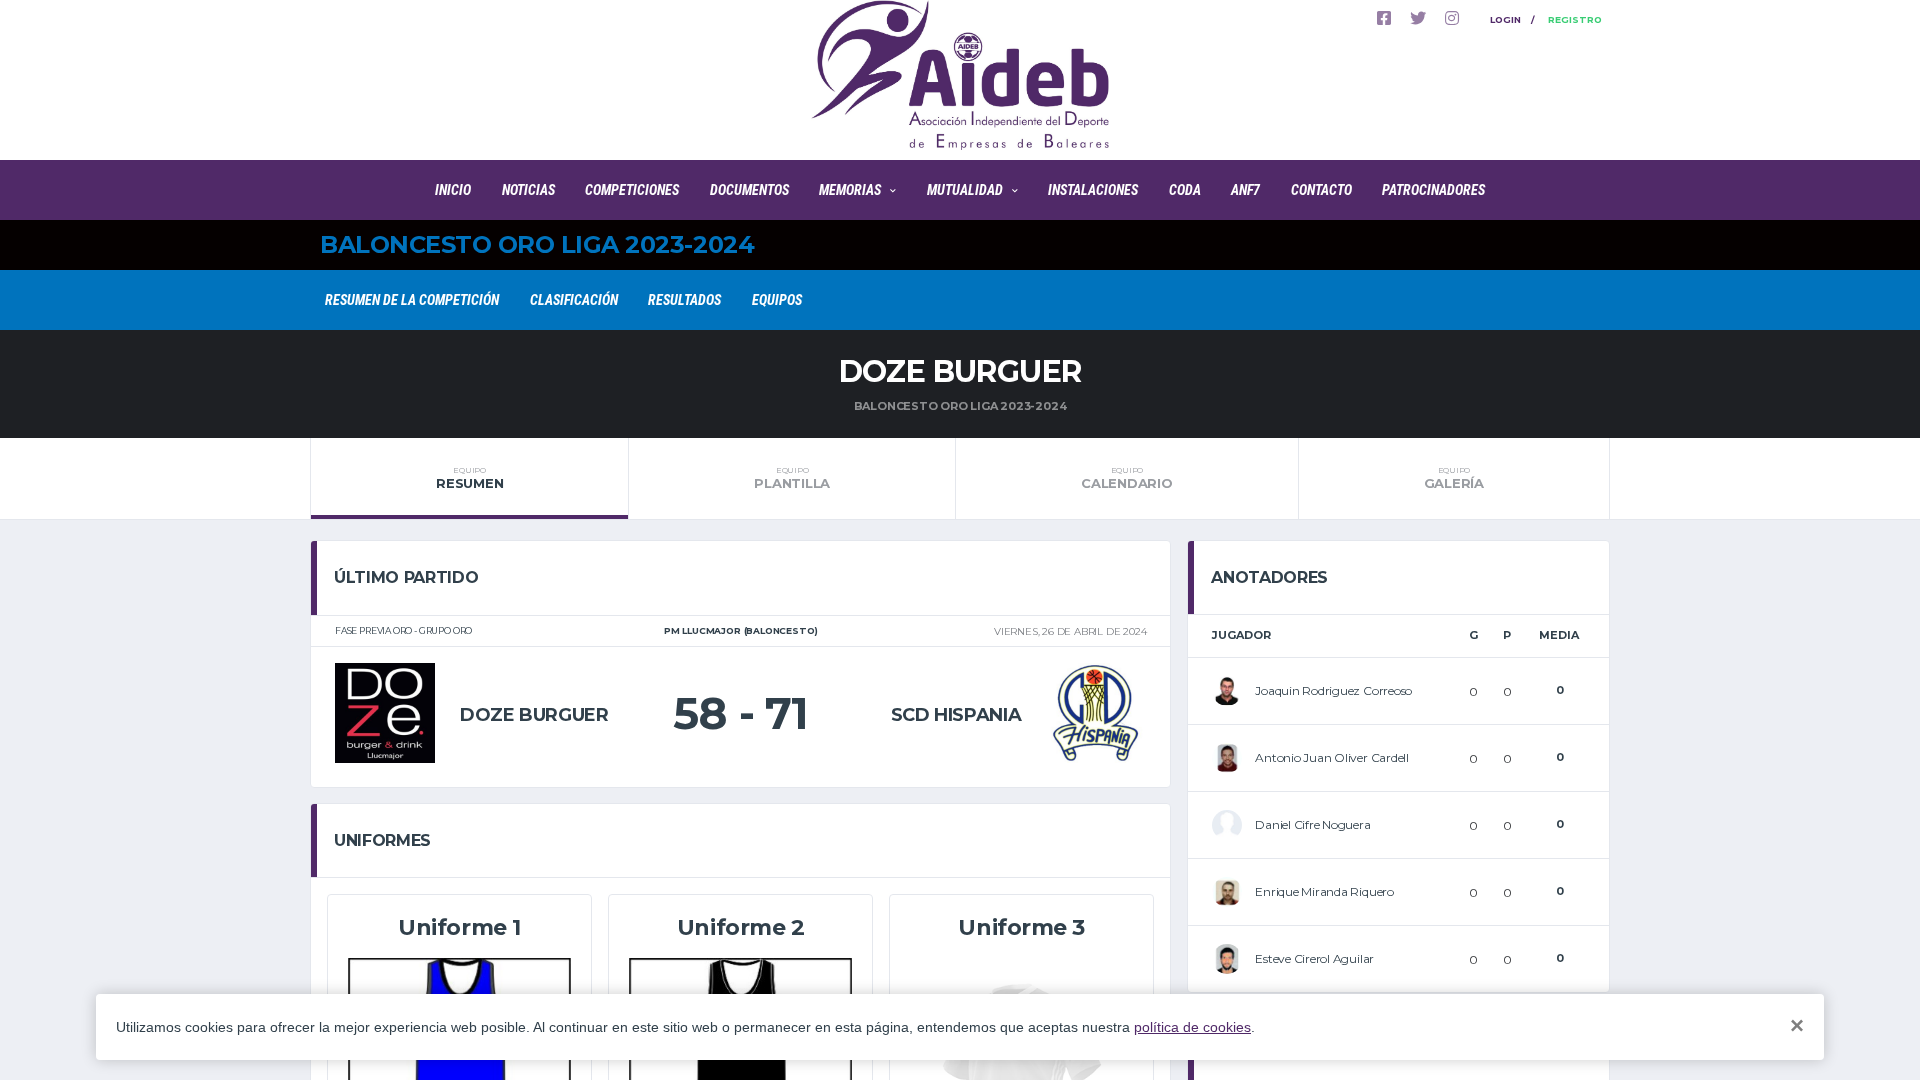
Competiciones (632, 190)
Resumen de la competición (412, 300)
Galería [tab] (1454, 478)
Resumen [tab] (469, 478)
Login (1505, 19)
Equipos (777, 300)
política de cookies (1192, 1027)
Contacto (1321, 190)
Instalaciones (1093, 190)
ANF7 (1245, 190)
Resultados (684, 300)
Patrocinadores (1433, 190)
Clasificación (574, 300)
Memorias (850, 190)
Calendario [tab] (1126, 478)
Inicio (453, 190)
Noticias (528, 190)
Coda (1185, 190)
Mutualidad (965, 190)
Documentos (749, 190)
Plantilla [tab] (792, 478)
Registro (1575, 19)
